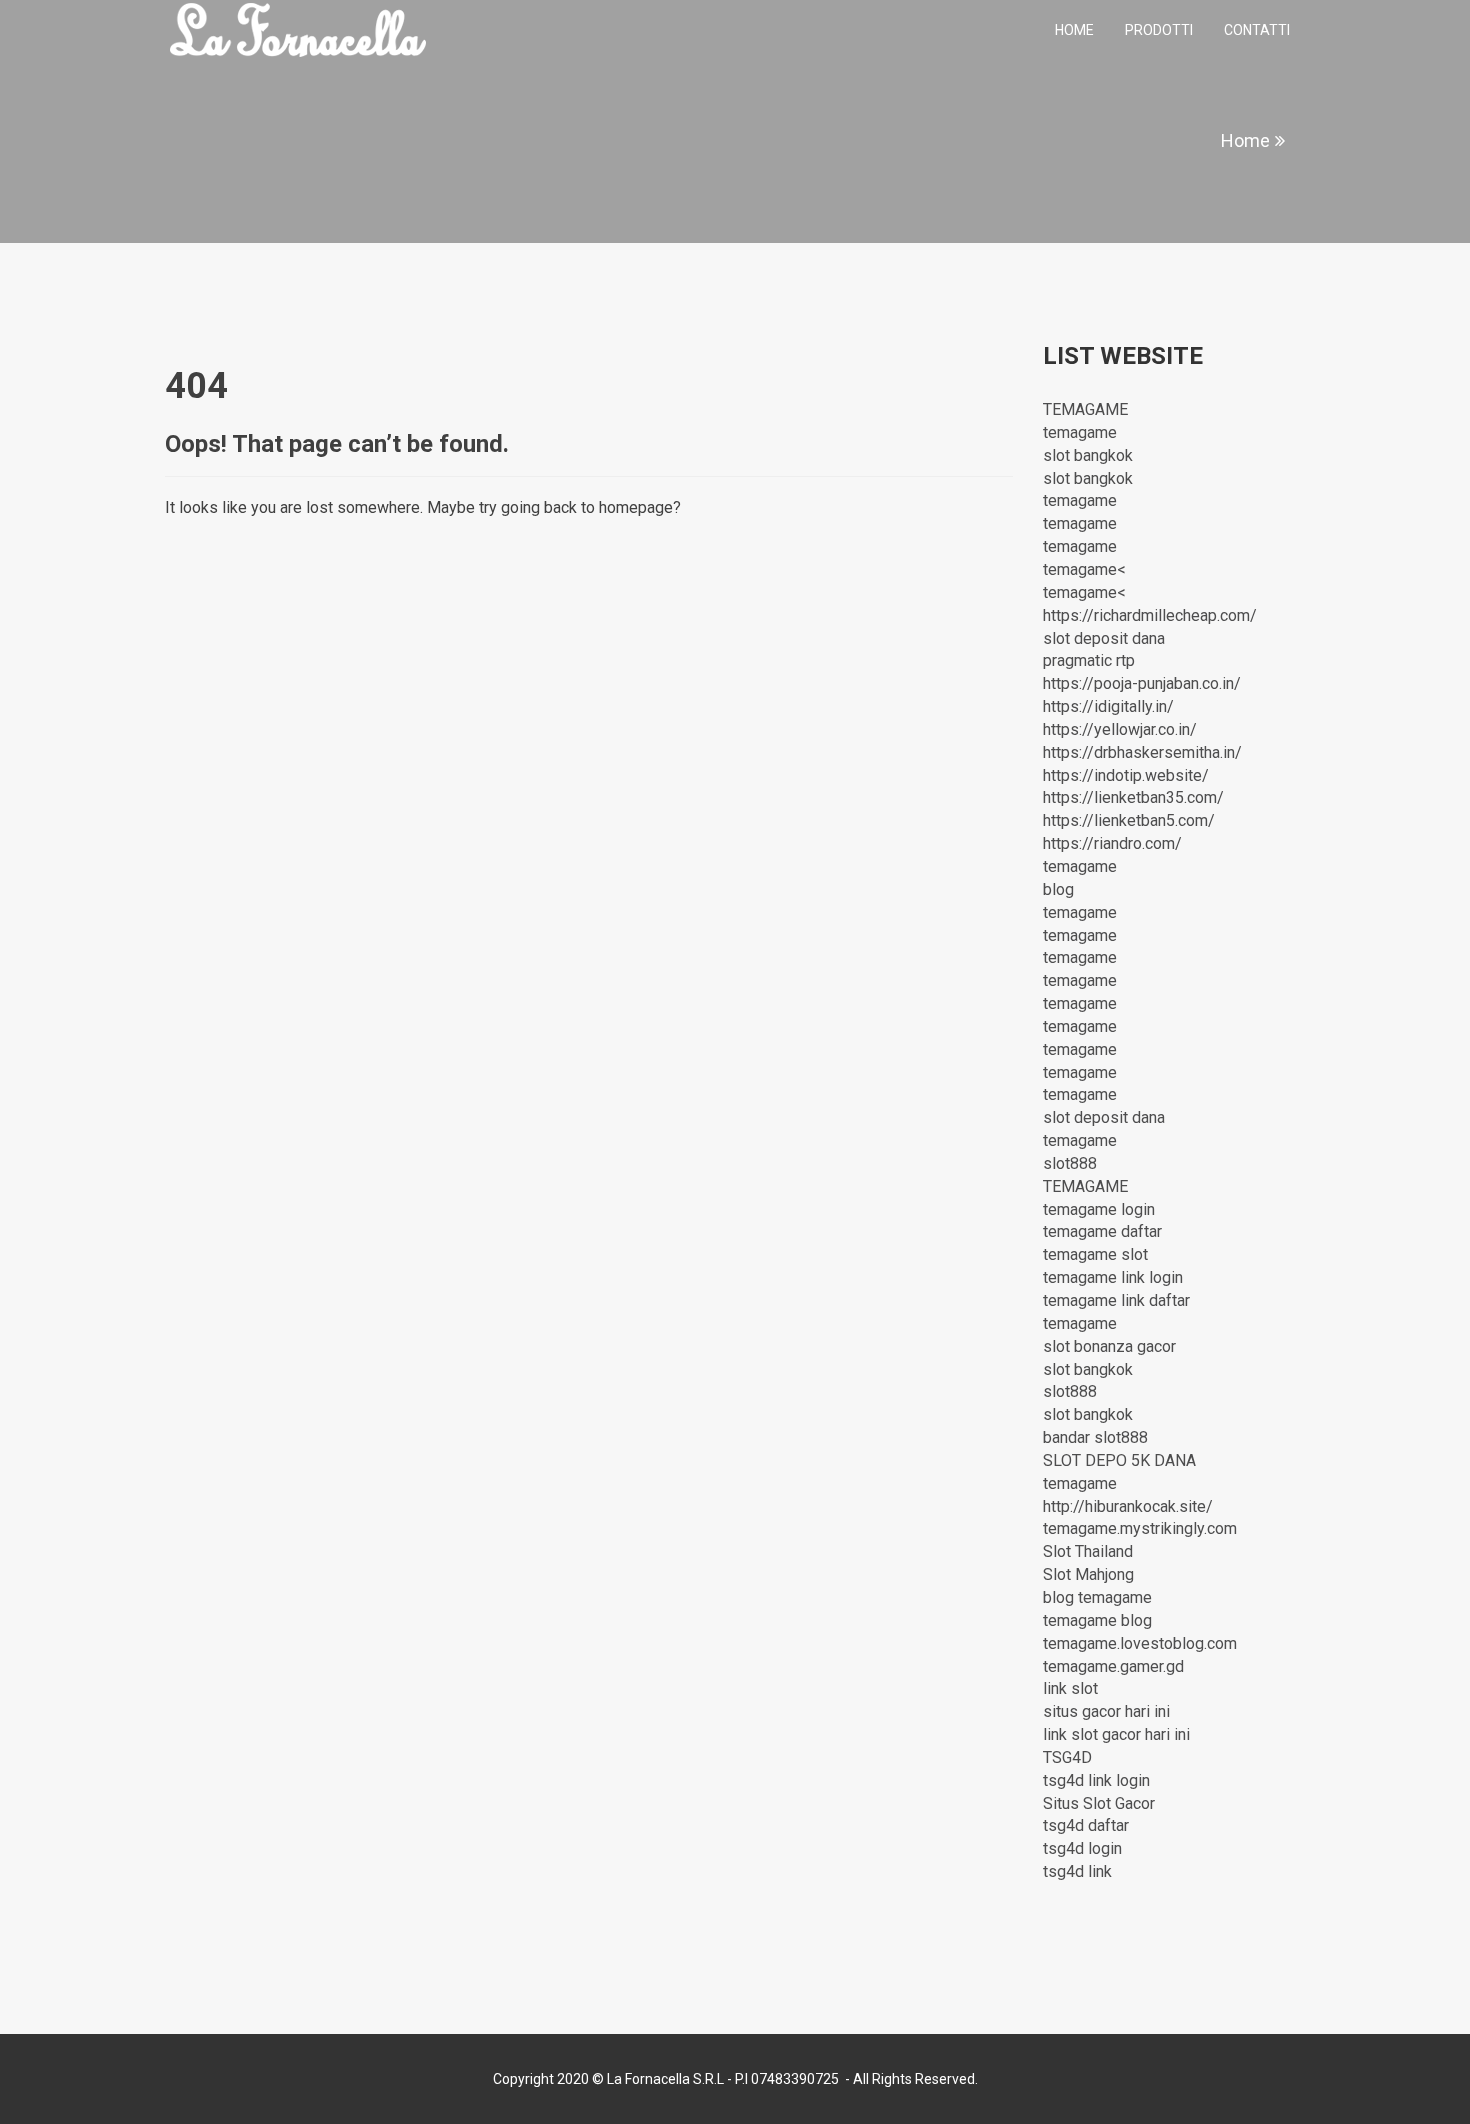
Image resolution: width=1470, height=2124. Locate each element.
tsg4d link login (1096, 1780)
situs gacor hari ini (1106, 1711)
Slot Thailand (1088, 1551)
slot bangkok (1088, 455)
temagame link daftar (1116, 1300)
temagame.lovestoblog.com (1140, 1643)
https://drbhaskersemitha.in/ (1142, 752)
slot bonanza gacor (1109, 1346)
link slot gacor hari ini (1116, 1734)
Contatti (1257, 30)
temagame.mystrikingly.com (1140, 1528)
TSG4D (1067, 1757)
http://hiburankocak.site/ (1128, 1506)
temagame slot (1095, 1254)
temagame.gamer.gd (1113, 1666)
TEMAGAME (1085, 409)
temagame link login (1113, 1277)
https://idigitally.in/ (1108, 706)
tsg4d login (1082, 1848)
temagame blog (1097, 1620)
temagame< (1084, 569)
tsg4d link (1077, 1871)
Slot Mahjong (1088, 1574)
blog (1058, 889)
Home (1074, 30)
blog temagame (1097, 1597)
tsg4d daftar (1086, 1825)
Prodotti (1159, 30)
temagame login (1099, 1209)
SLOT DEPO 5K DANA (1119, 1460)
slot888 (1070, 1163)
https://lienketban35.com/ (1133, 797)
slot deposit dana (1104, 638)
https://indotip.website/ (1126, 775)
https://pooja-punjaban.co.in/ (1142, 683)
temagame (1080, 432)
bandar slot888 (1095, 1437)
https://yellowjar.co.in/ (1120, 729)
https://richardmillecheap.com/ (1150, 615)
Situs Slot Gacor (1099, 1803)
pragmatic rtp (1089, 660)
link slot (1070, 1688)
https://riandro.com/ (1112, 843)
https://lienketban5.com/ (1129, 820)
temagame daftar (1102, 1231)
